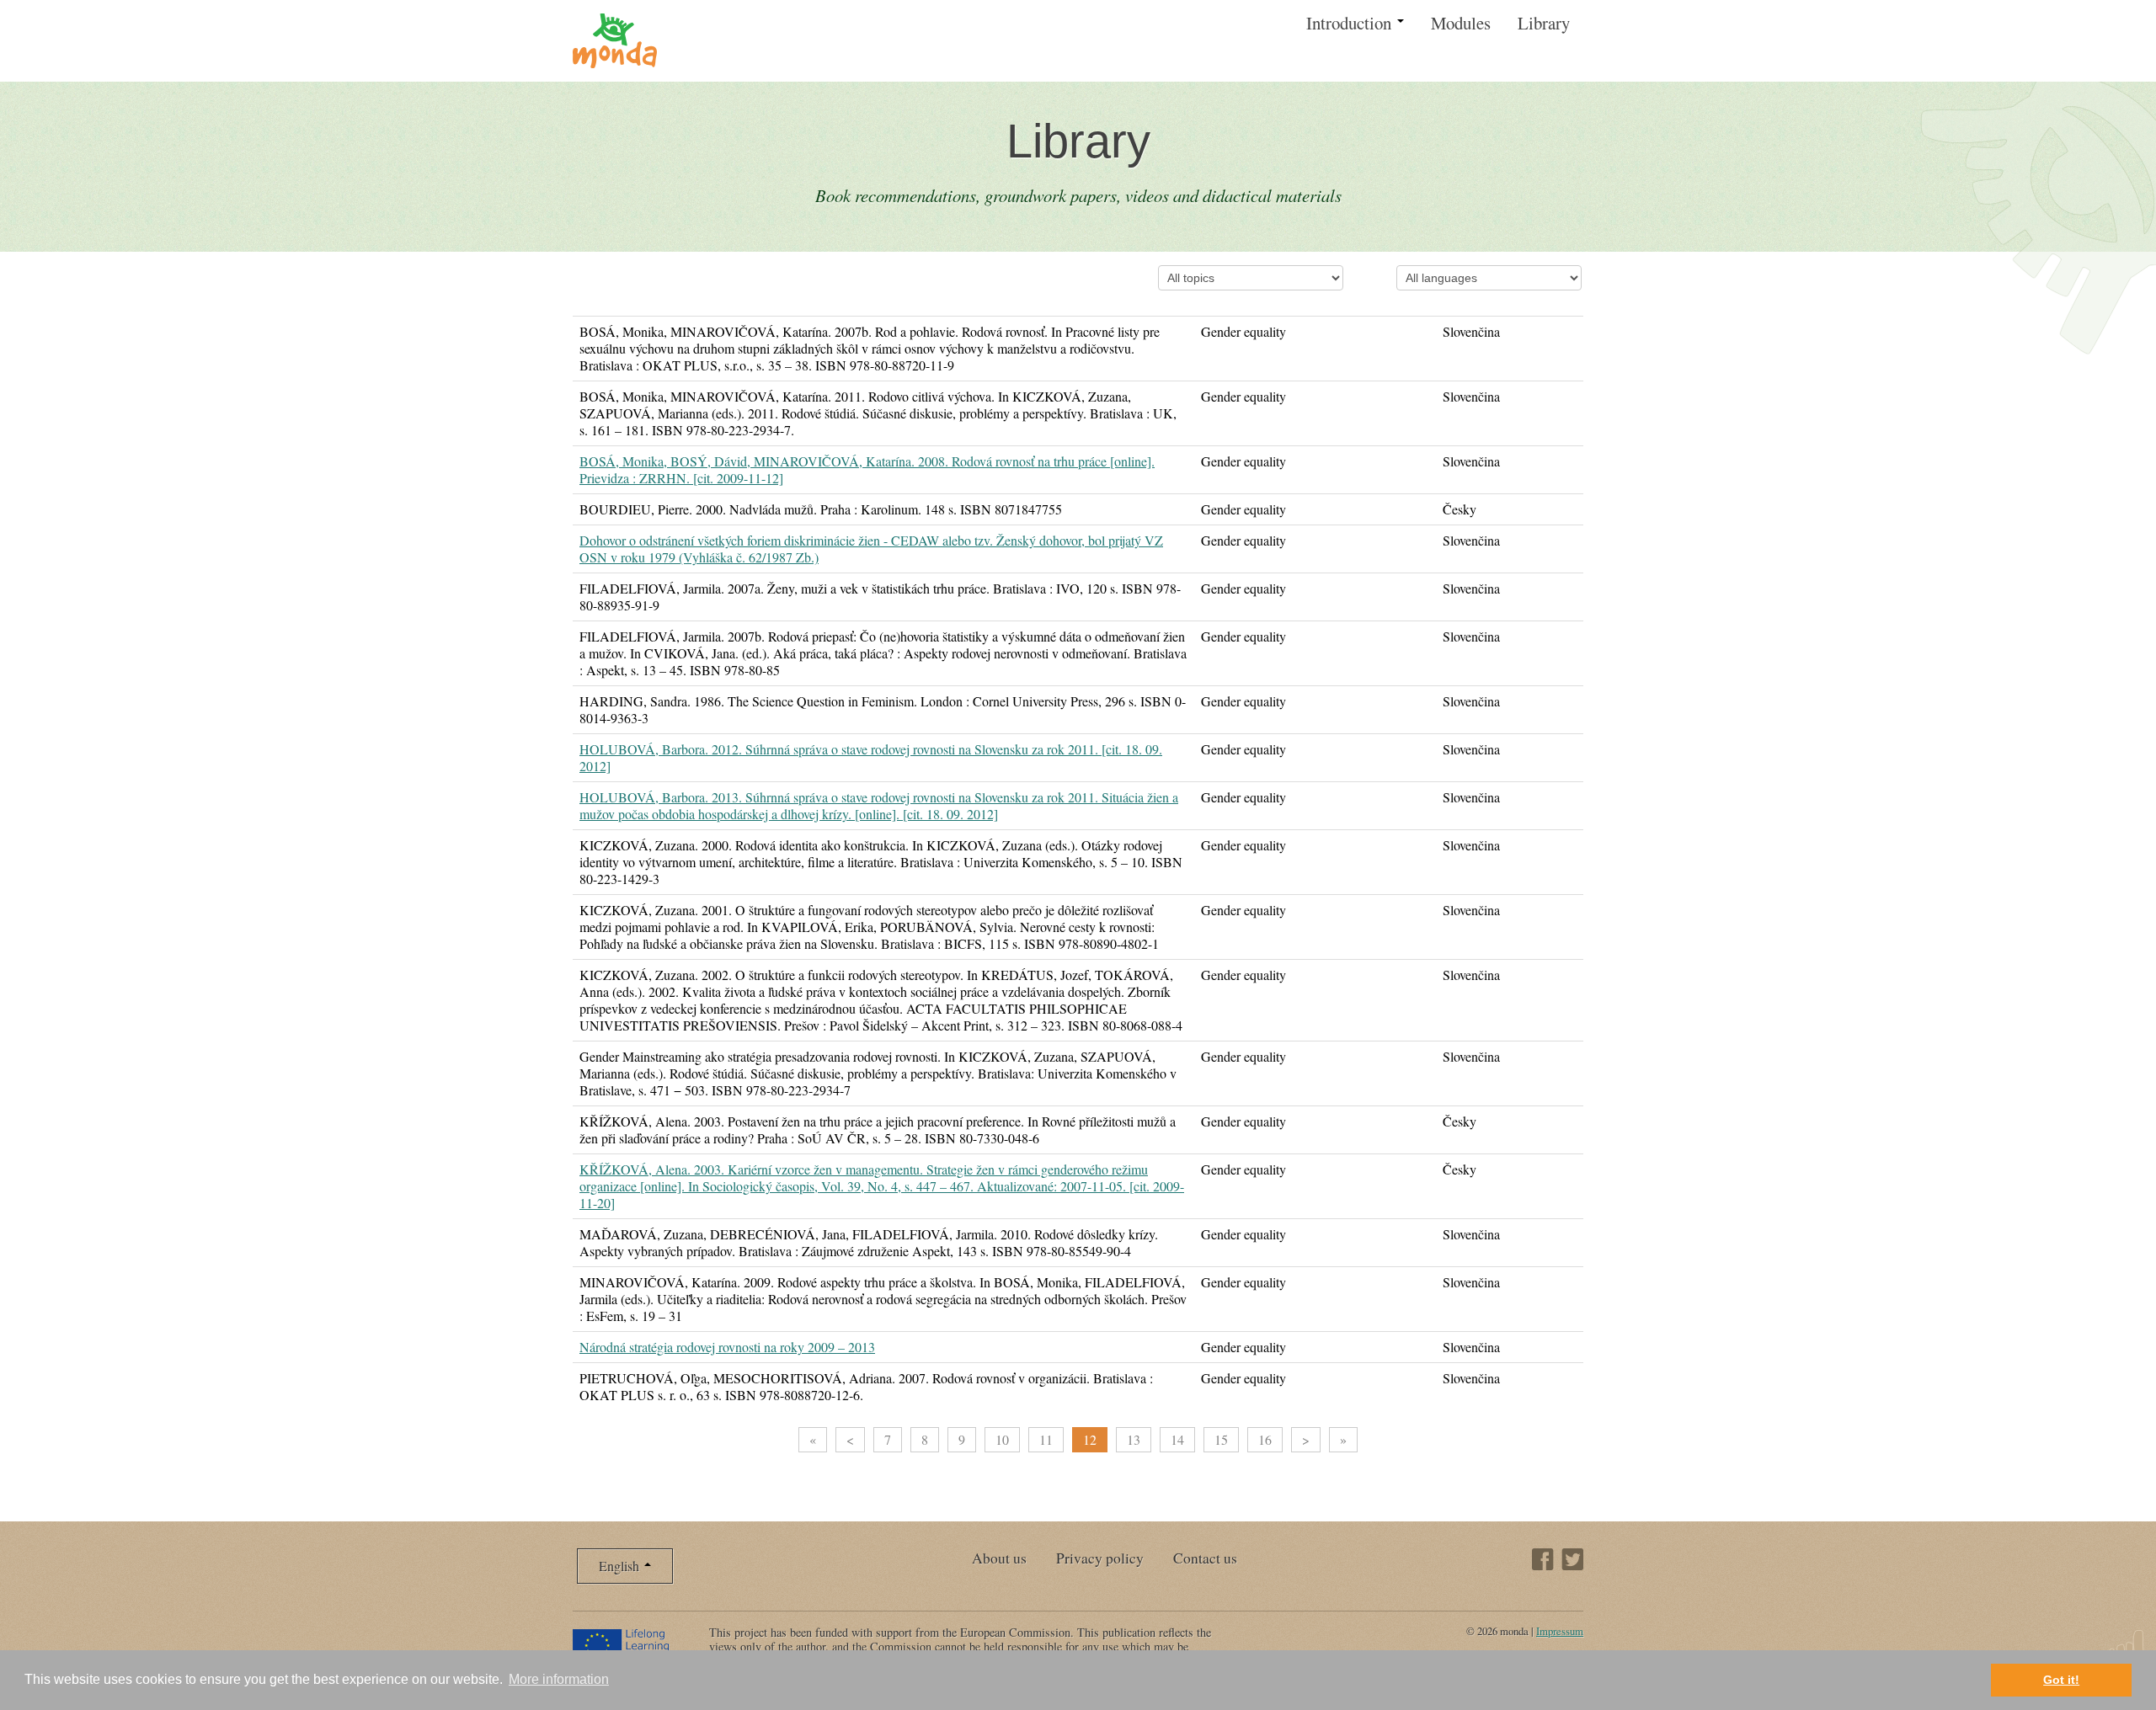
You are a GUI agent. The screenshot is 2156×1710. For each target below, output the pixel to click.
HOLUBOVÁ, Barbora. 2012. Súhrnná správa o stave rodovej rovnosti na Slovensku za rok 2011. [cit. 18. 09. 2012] (871, 757)
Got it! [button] (2061, 1680)
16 (1265, 1439)
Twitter (1572, 1559)
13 (1134, 1439)
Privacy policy (1100, 1558)
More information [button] (559, 1679)
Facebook (1543, 1559)
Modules (1461, 23)
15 (1221, 1439)
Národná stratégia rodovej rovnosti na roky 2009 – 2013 (727, 1347)
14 (1177, 1439)
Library (1544, 23)
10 (1002, 1439)
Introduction (1351, 23)
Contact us (1205, 1558)
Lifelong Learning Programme (630, 1645)
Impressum (1560, 1631)
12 (1090, 1439)
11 (1046, 1439)
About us (999, 1558)
